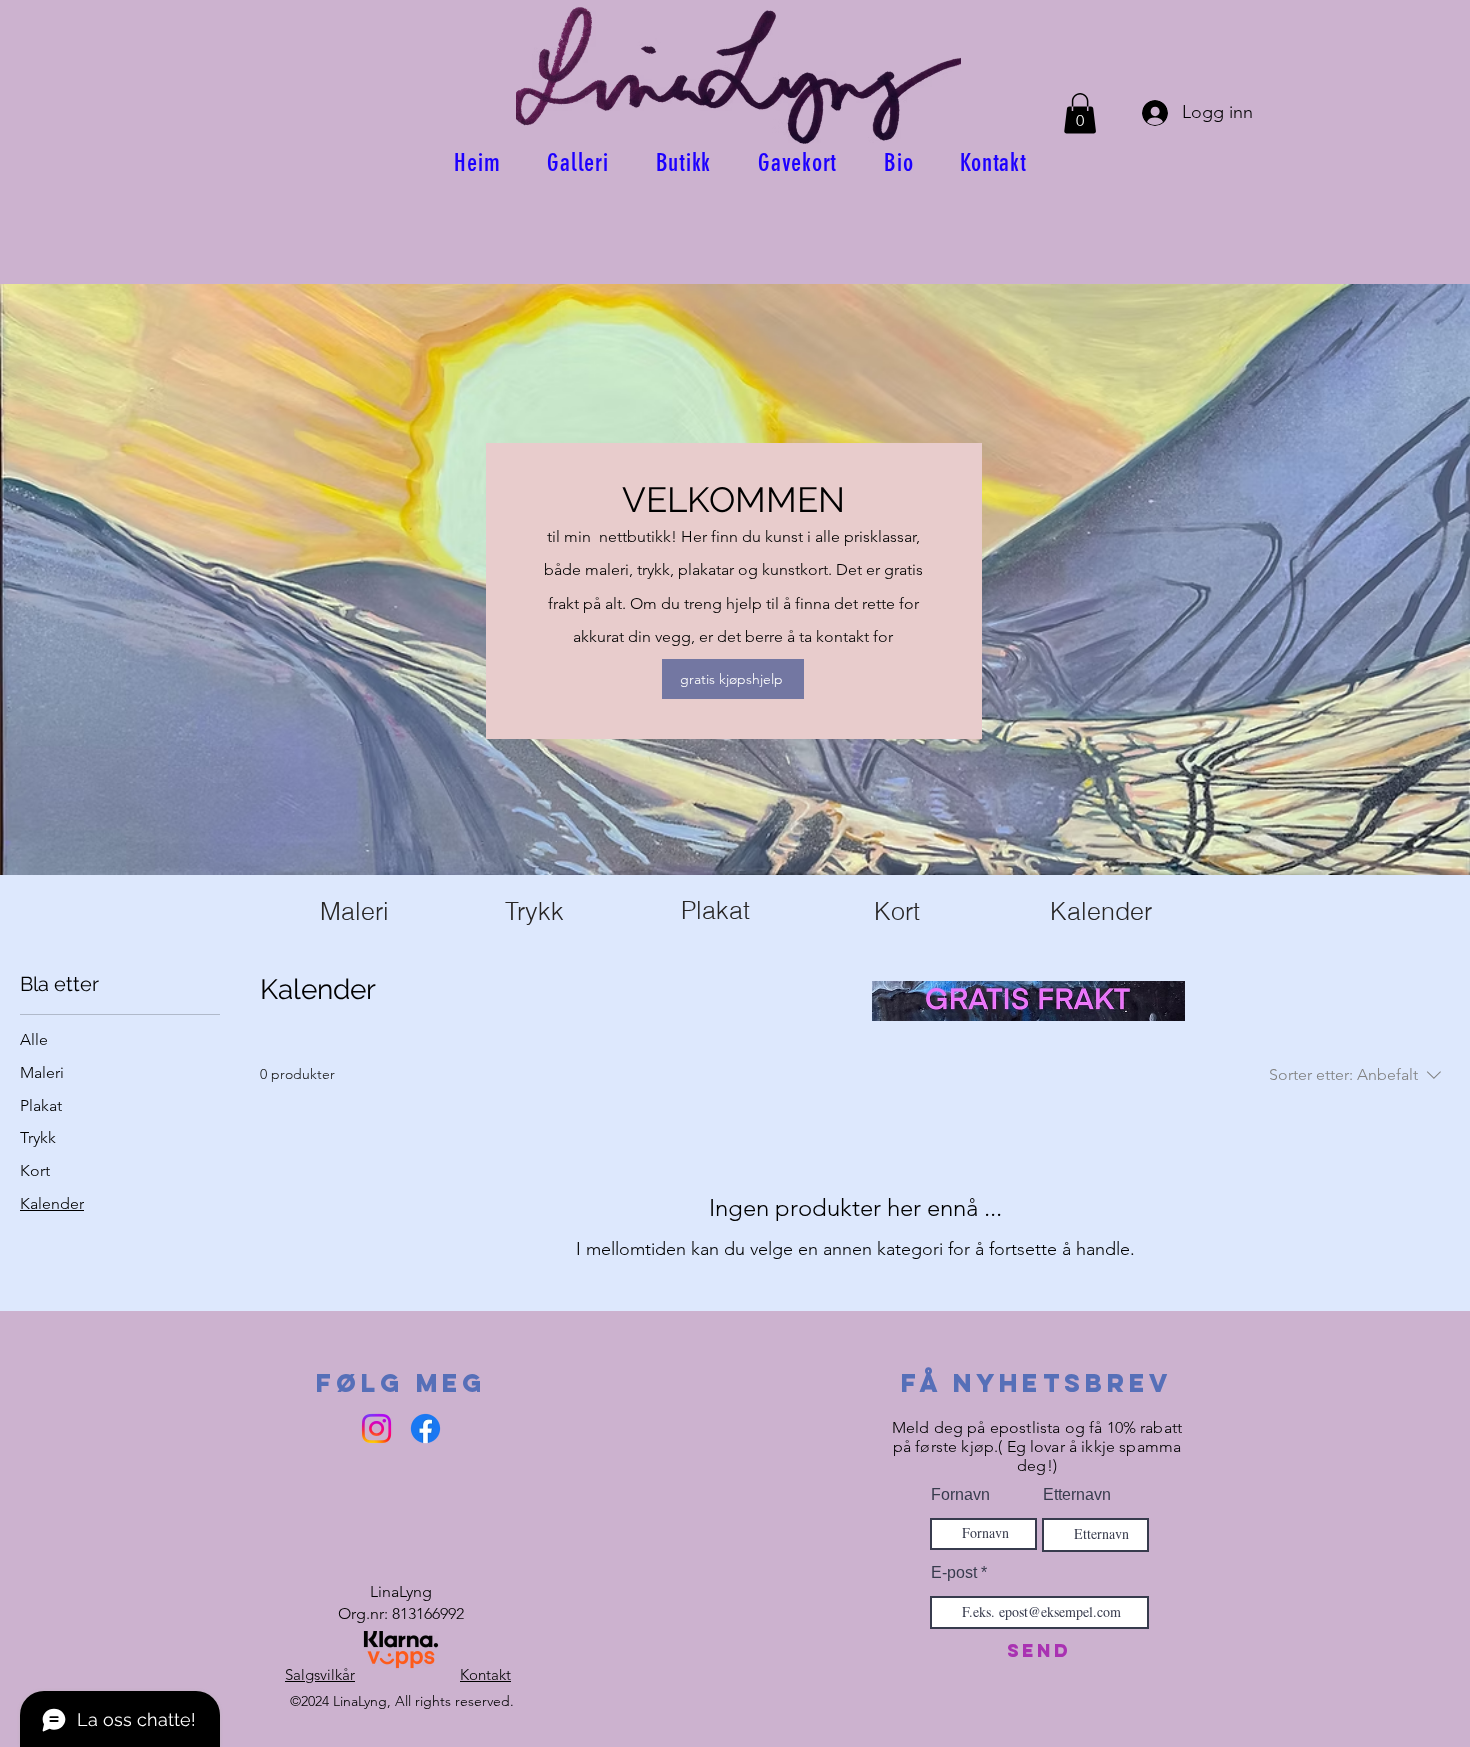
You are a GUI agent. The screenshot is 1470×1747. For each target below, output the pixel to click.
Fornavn (960, 1495)
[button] (1080, 113)
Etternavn (1077, 1495)
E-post (954, 1573)
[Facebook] (425, 1428)
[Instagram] (376, 1428)
